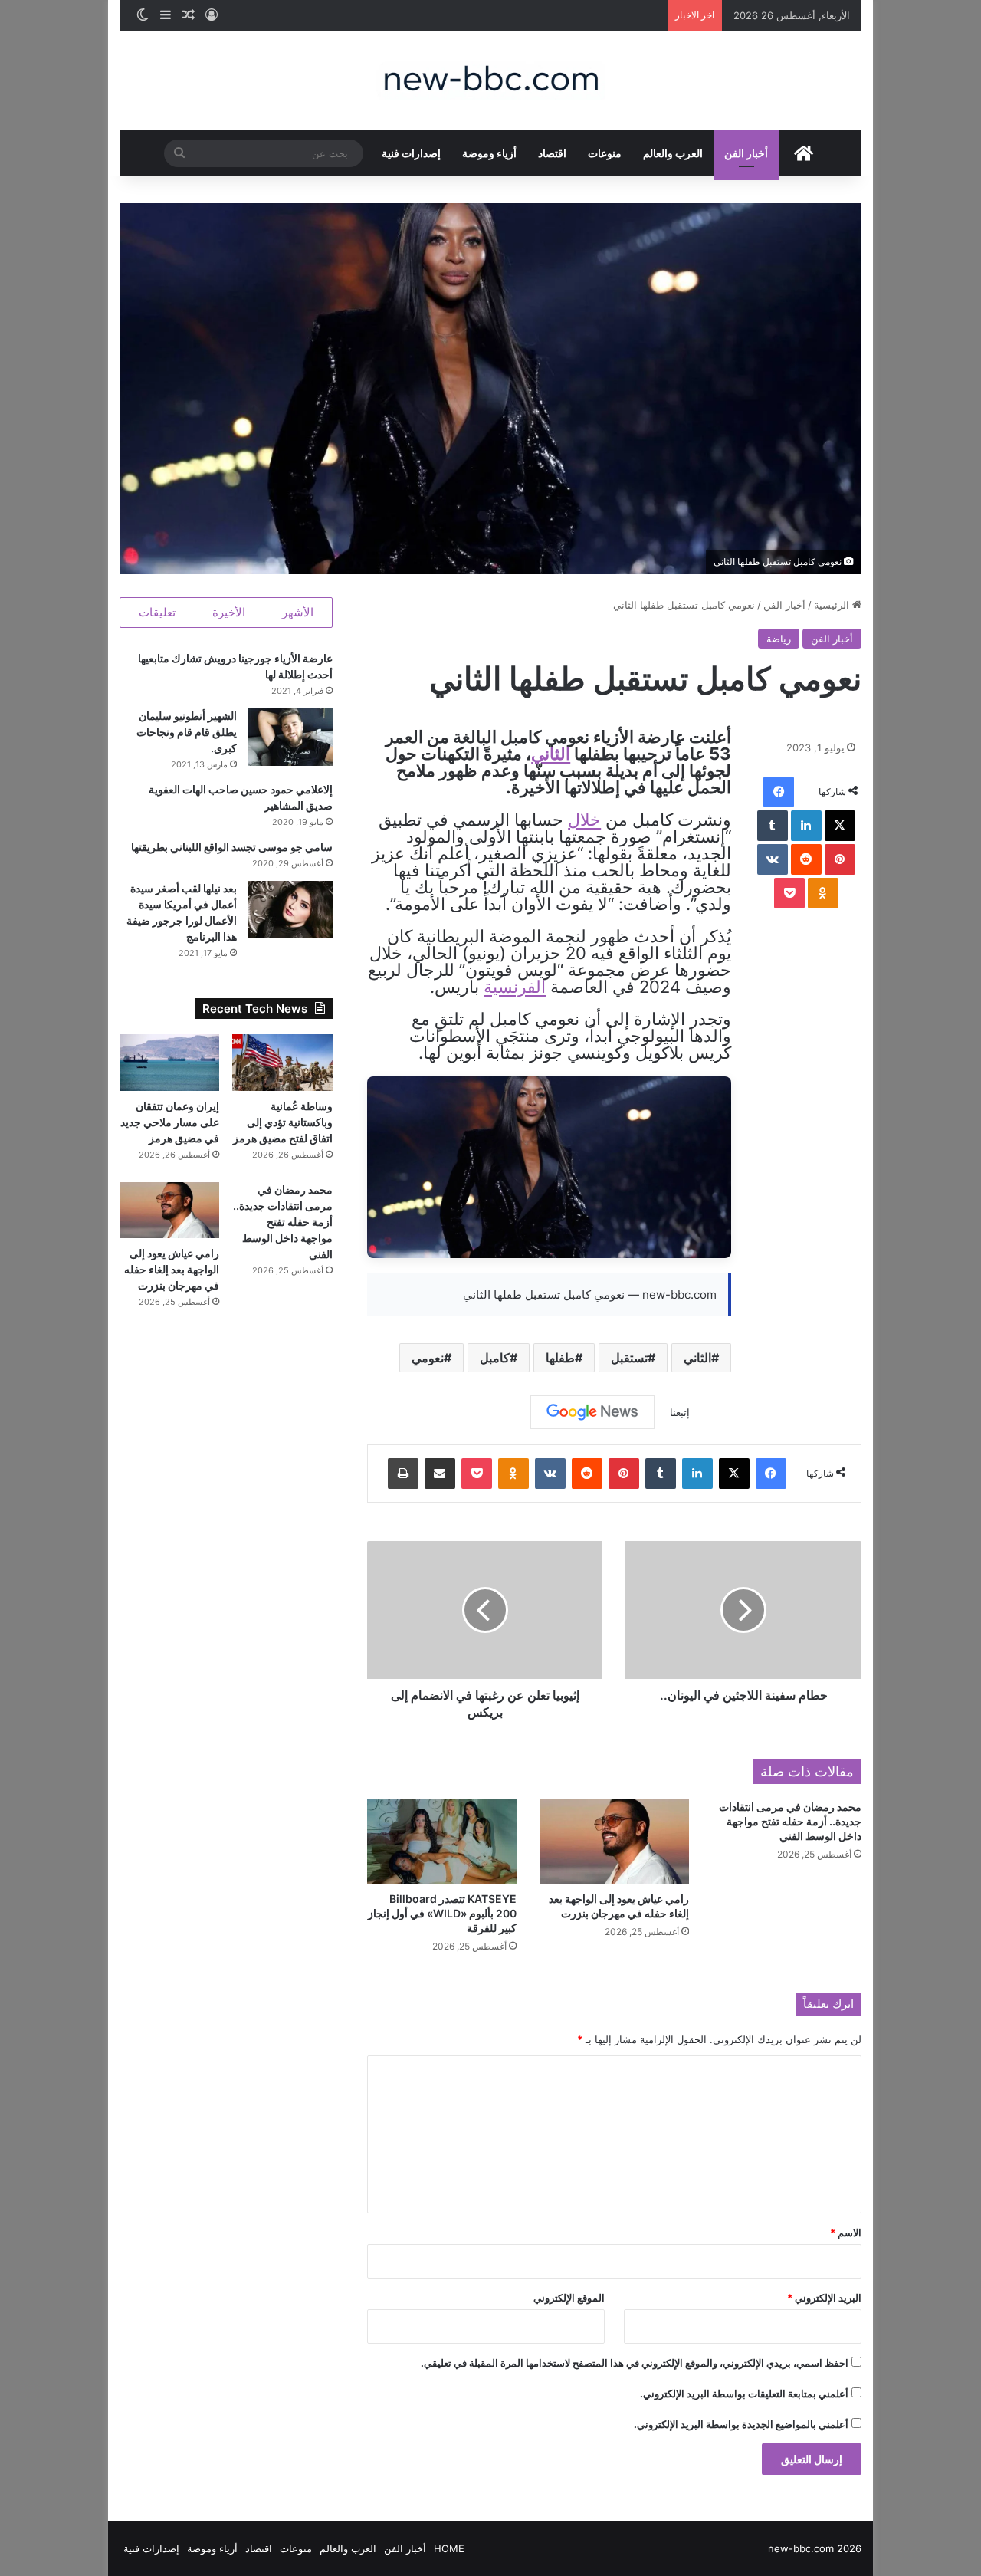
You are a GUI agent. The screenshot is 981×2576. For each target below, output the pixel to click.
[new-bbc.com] (490, 80)
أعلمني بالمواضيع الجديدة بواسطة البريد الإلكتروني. (741, 2424)
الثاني (551, 754)
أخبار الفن (746, 153)
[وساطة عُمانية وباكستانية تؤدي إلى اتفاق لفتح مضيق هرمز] (282, 1063)
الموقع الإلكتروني (569, 2298)
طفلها (560, 1358)
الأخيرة (229, 612)
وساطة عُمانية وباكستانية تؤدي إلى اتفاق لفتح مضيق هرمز (283, 1122)
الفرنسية (515, 987)
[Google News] (592, 1412)
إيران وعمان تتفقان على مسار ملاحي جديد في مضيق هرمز (170, 1122)
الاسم (846, 2233)
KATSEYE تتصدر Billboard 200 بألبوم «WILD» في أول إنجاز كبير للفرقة (442, 1913)
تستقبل (629, 1358)
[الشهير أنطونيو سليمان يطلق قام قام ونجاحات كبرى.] (290, 737)
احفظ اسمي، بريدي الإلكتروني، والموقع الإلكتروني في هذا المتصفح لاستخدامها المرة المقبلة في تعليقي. (635, 2363)
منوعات (605, 153)
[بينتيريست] (840, 859)
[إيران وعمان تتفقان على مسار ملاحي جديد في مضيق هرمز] (170, 1063)
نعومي (428, 1358)
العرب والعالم (673, 153)
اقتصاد (552, 153)
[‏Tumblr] (773, 826)
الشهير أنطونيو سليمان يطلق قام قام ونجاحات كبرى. (187, 732)
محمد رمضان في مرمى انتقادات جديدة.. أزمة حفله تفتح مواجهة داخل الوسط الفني (790, 1821)
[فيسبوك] (779, 792)
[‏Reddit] (806, 859)
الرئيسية (833, 605)
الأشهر (298, 612)
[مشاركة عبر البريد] (440, 1474)
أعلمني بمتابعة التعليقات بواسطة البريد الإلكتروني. (744, 2394)
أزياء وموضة (489, 153)
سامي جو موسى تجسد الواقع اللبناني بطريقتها (232, 847)
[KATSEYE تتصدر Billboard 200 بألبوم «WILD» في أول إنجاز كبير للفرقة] (442, 1842)
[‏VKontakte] (773, 859)
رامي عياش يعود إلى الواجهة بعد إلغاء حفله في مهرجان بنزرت (172, 1269)
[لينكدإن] (806, 826)
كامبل (495, 1358)
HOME (449, 2548)
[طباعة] (403, 1474)
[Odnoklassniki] (823, 893)
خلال (584, 820)
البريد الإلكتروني (824, 2298)
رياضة (779, 639)
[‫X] (840, 826)
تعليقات (157, 612)
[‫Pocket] (789, 893)
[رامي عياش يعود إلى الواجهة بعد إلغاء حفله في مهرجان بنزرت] (614, 1842)
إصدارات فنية (411, 153)
